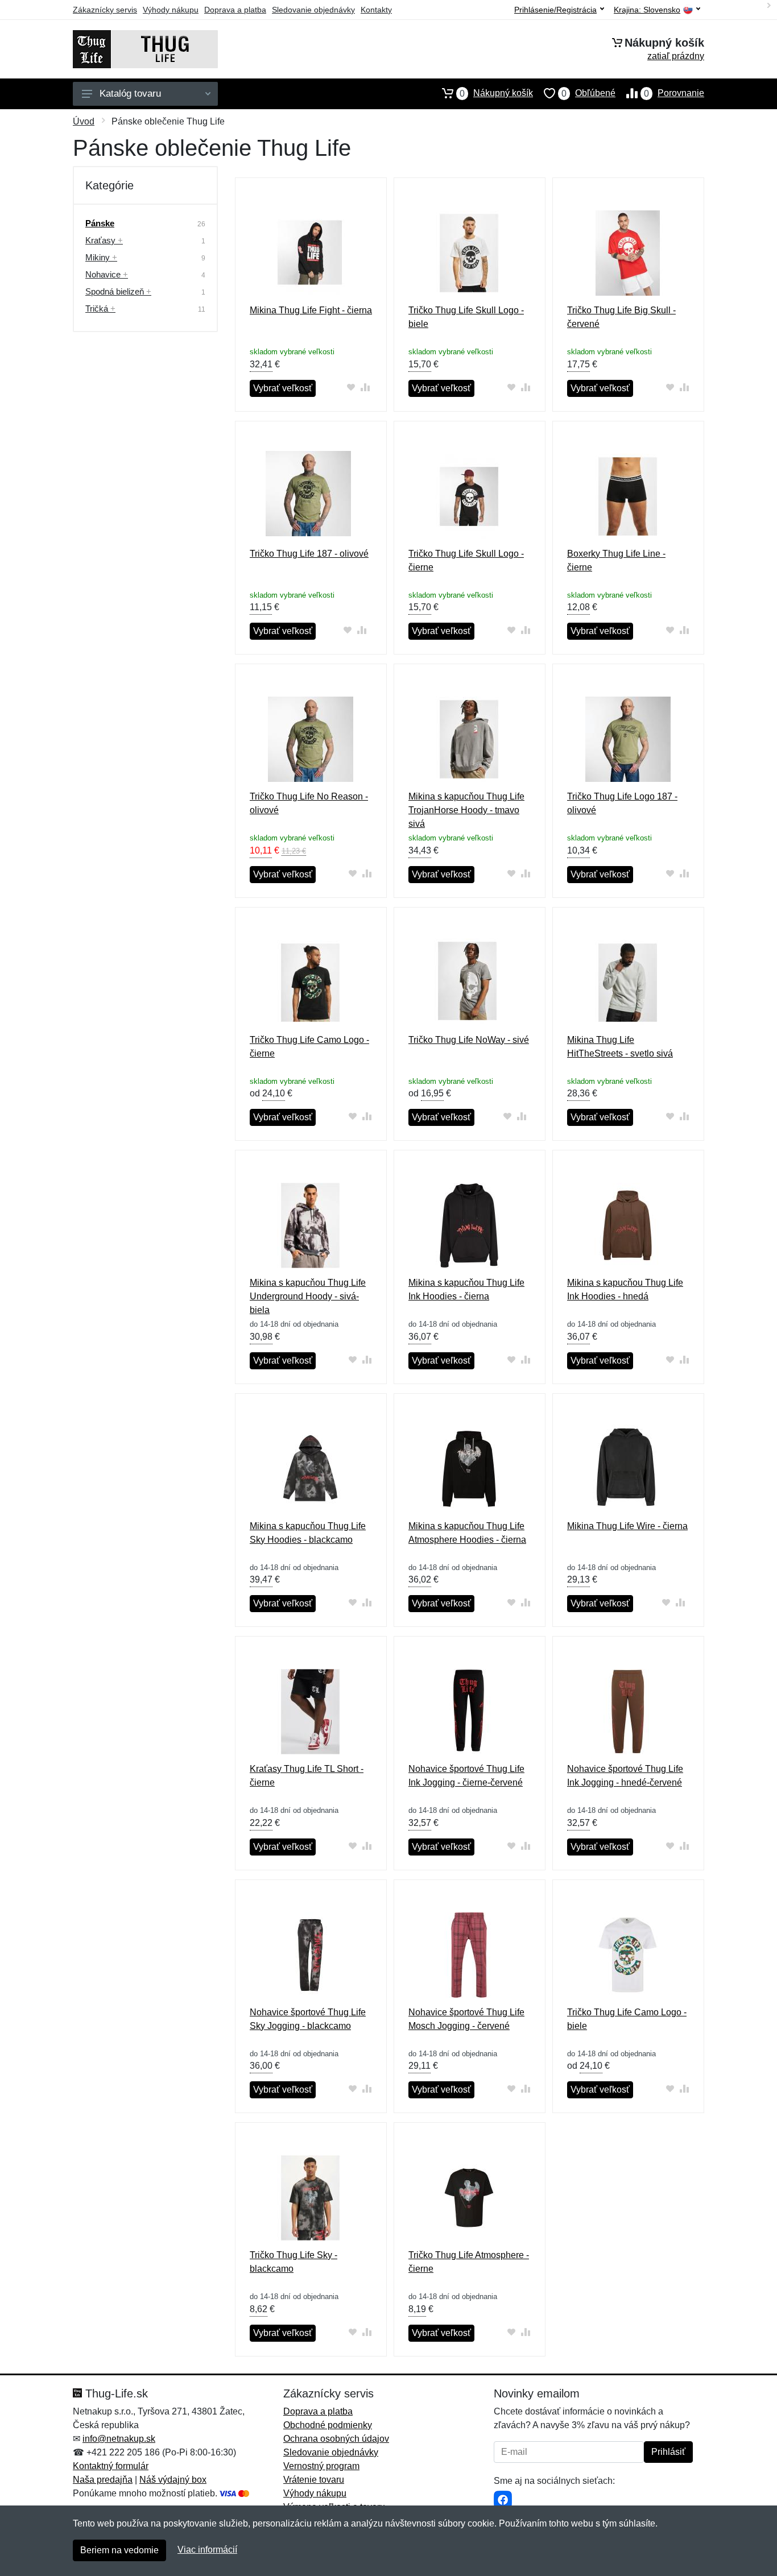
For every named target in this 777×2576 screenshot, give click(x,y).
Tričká (100, 308)
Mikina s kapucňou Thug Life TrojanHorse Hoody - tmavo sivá (466, 810)
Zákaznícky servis (105, 10)
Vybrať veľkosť (283, 388)
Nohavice (107, 274)
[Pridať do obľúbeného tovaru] (351, 387)
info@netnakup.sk (119, 2439)
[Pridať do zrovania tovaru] (365, 387)
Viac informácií (207, 2550)
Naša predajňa (103, 2480)
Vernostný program (321, 2466)
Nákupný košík (496, 93)
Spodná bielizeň (118, 291)
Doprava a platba (235, 10)
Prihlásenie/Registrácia (555, 10)
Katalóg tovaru (130, 94)
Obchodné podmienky (328, 2425)
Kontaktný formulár (111, 2466)
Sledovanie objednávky (313, 10)
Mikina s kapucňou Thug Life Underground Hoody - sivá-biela (308, 1296)
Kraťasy (104, 240)
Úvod (84, 121)
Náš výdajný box (173, 2480)
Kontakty (376, 10)
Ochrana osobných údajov (336, 2439)
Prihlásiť (668, 2452)
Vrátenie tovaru (314, 2480)
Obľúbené (588, 93)
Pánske (100, 223)
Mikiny (101, 257)
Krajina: (647, 10)
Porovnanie (674, 93)
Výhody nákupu (171, 10)
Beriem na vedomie (119, 2550)
